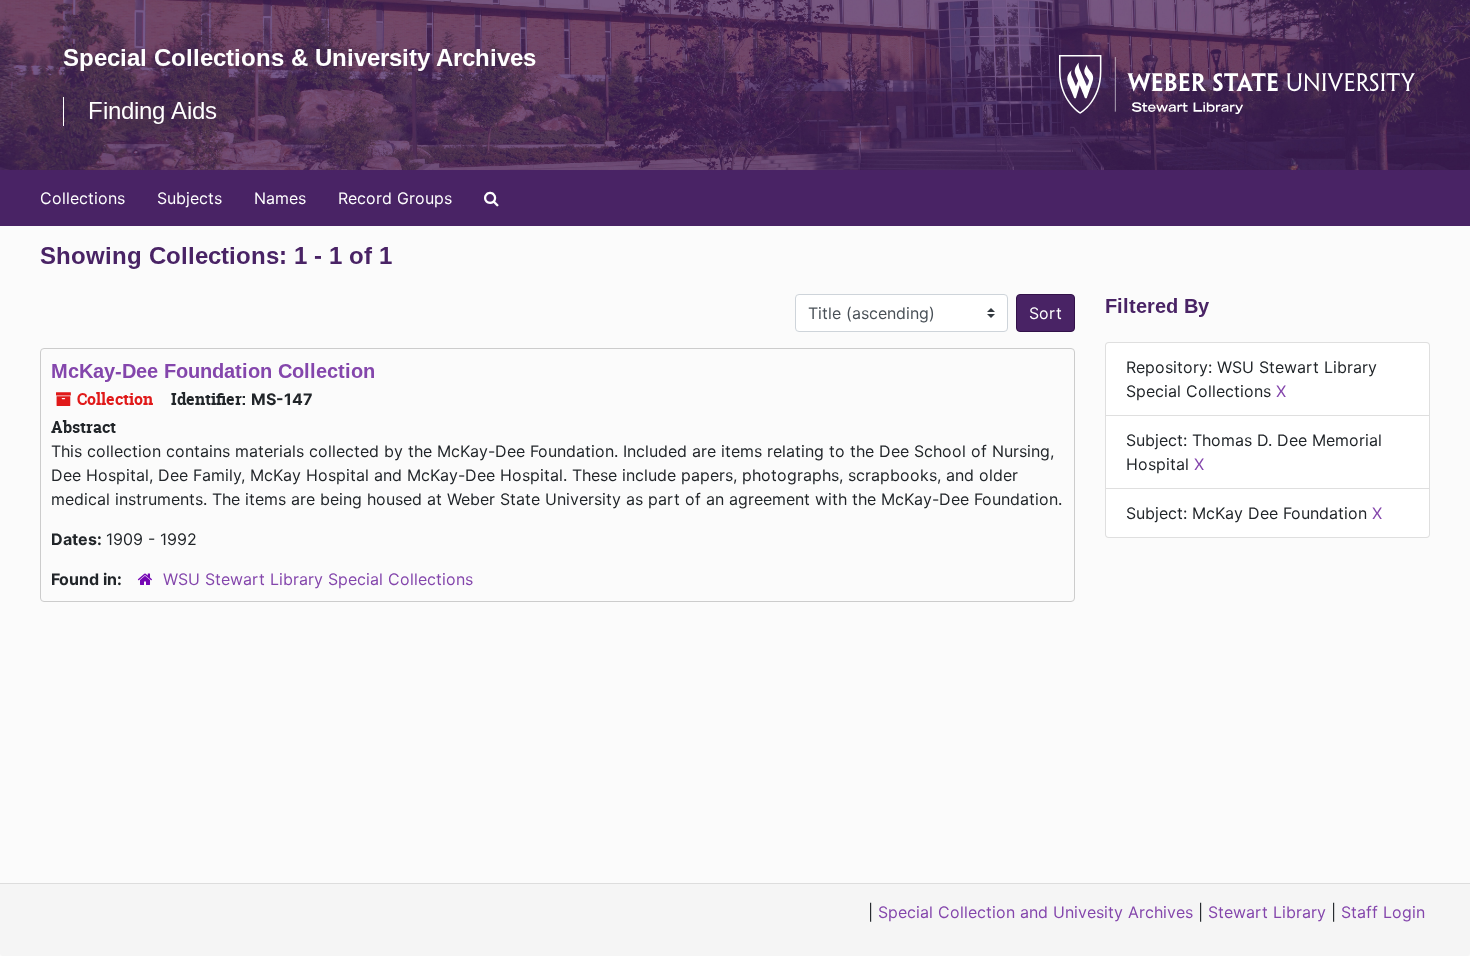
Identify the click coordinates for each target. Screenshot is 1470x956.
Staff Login (1383, 912)
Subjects (189, 198)
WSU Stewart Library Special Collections (318, 579)
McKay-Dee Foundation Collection (213, 371)
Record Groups (395, 198)
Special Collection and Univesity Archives (1035, 912)
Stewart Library (1267, 912)
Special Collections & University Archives (299, 57)
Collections (82, 198)
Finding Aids (152, 110)
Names (280, 198)
